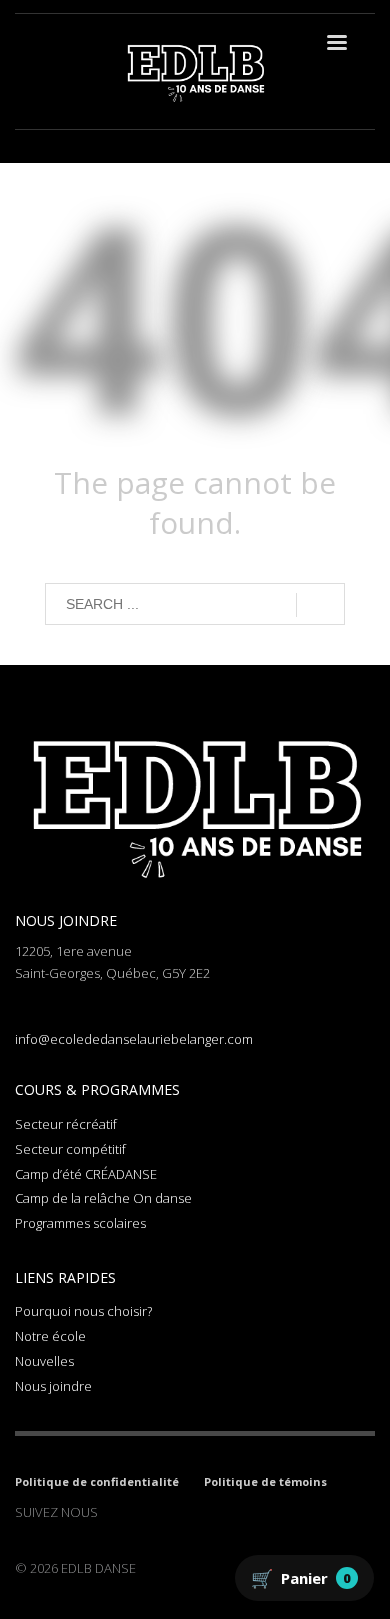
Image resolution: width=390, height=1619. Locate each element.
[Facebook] (113, 1512)
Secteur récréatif (66, 1124)
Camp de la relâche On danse (103, 1198)
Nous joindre (53, 1386)
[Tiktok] (173, 1512)
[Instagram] (143, 1512)
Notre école (50, 1336)
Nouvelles (44, 1361)
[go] (321, 605)
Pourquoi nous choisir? (83, 1311)
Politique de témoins (265, 1481)
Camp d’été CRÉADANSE (86, 1174)
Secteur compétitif (70, 1149)
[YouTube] (203, 1512)
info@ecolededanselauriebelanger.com (134, 1039)
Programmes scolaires (80, 1223)
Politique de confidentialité (97, 1481)
